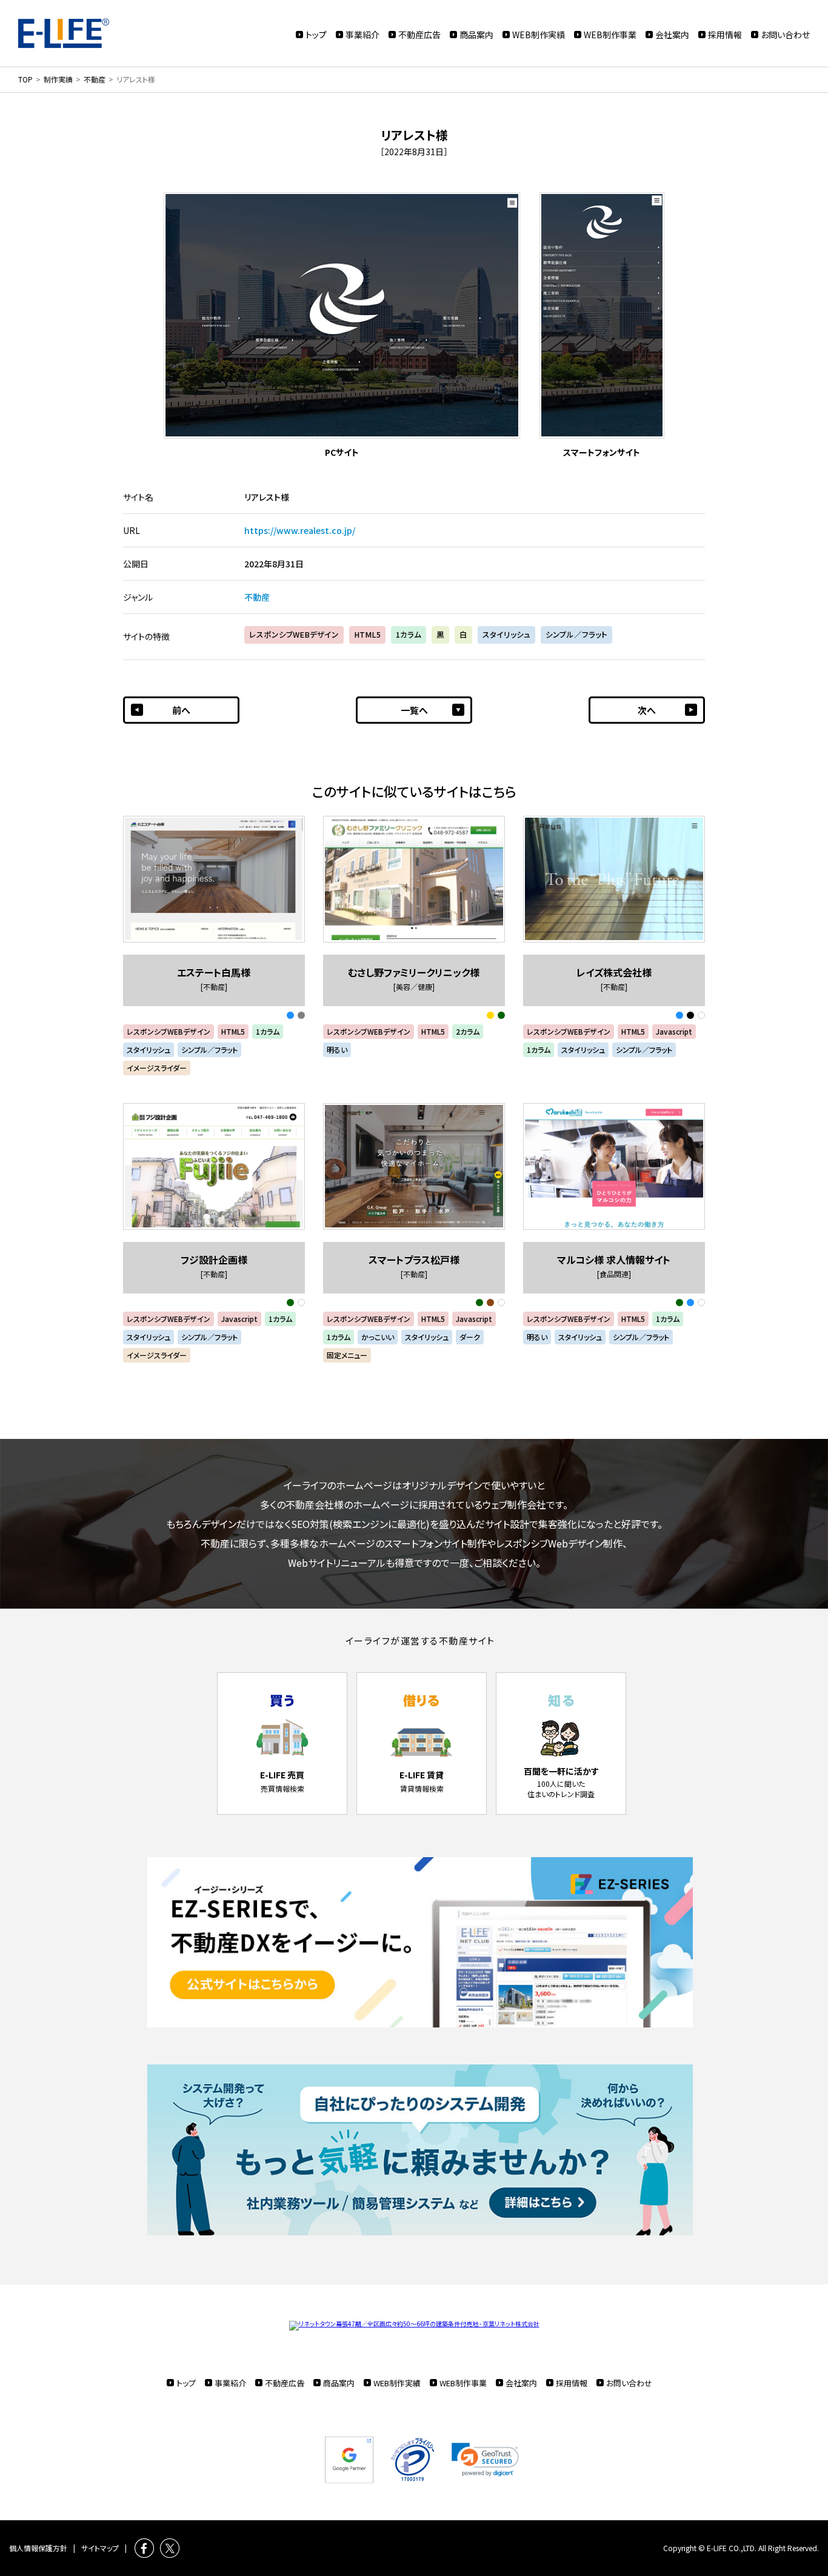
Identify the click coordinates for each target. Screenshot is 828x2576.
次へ (647, 710)
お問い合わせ (785, 35)
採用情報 (725, 35)
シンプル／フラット (576, 634)
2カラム (468, 1031)
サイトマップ (100, 2548)
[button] (485, 2460)
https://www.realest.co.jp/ (300, 530)
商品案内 (476, 35)
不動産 (257, 597)
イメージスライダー (157, 1068)
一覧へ (414, 710)
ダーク (470, 1337)
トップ (316, 35)
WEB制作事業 (610, 35)
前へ (181, 710)
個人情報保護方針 (38, 2548)
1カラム (409, 634)
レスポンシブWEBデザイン (294, 634)
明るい (337, 1049)
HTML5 (367, 634)
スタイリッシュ (506, 634)
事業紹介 (362, 35)
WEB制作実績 (539, 35)
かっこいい (378, 1337)
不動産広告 (419, 35)
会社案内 (672, 35)
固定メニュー (347, 1355)
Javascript (674, 1031)
